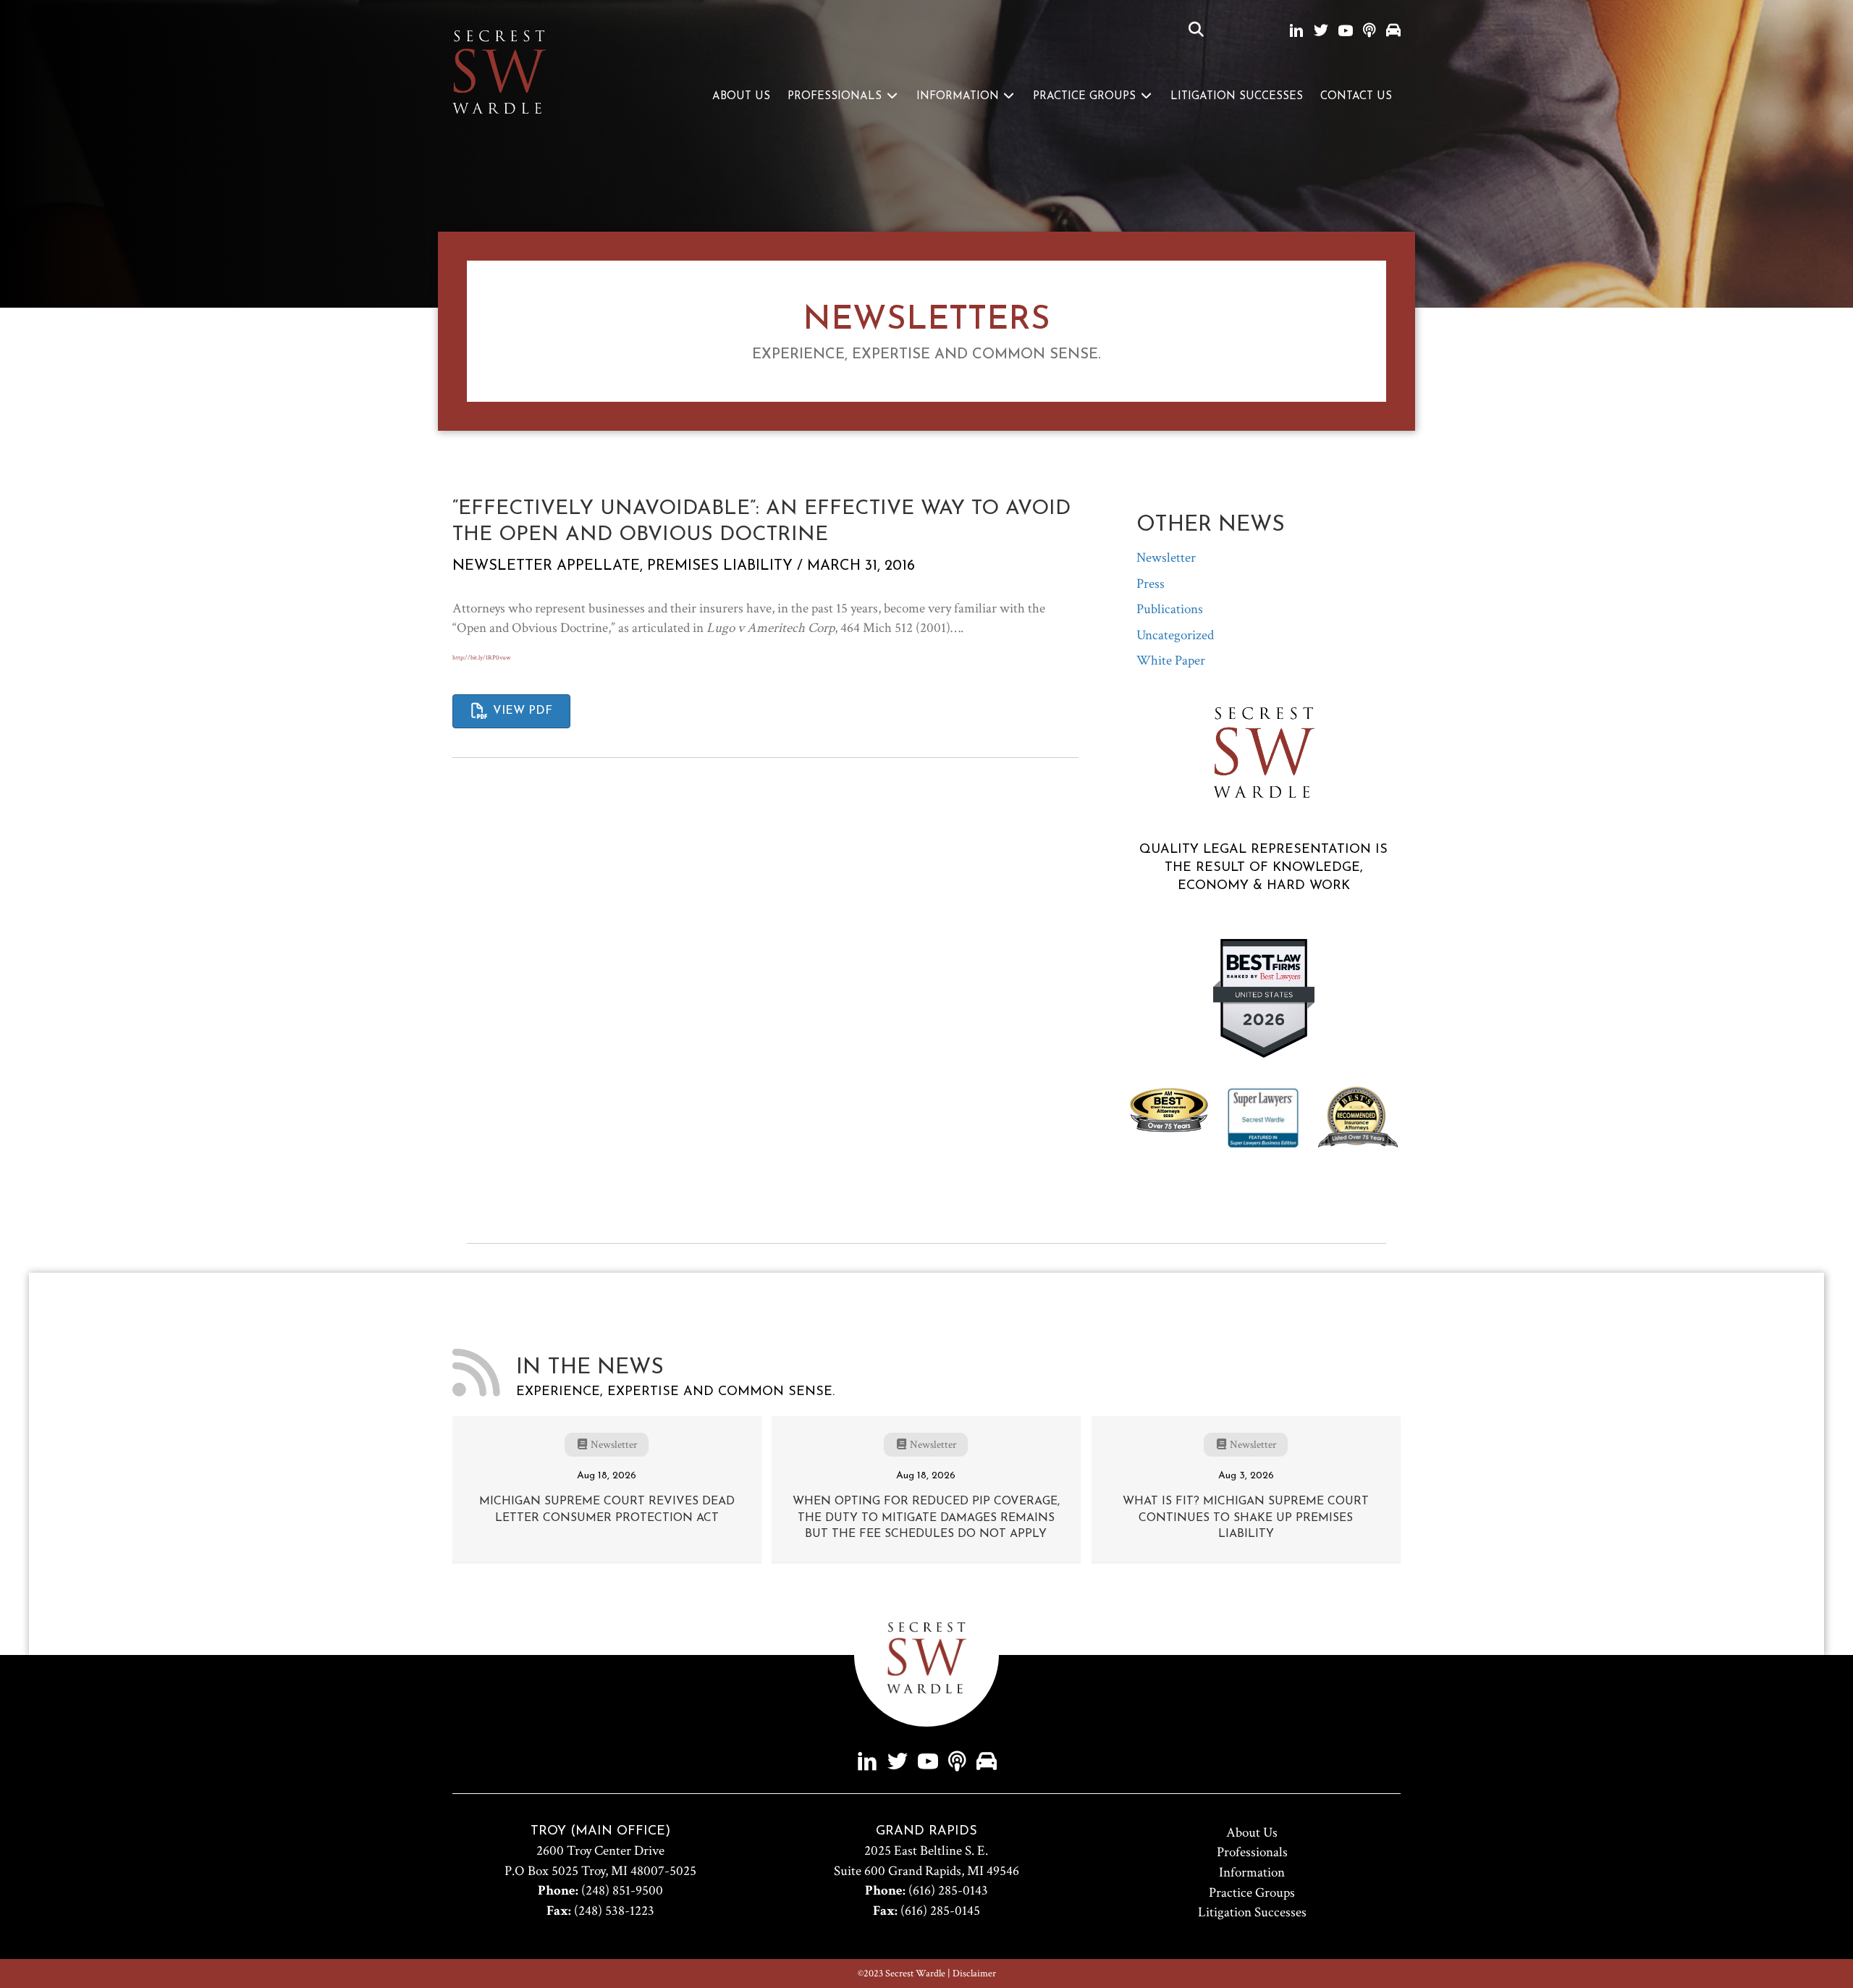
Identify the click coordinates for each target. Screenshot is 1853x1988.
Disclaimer (974, 1974)
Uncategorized (1175, 635)
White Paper (1171, 661)
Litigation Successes (1237, 97)
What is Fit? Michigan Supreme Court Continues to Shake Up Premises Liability (1246, 1518)
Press (1151, 584)
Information (959, 97)
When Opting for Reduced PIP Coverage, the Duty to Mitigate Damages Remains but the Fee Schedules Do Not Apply (926, 1518)
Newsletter (502, 566)
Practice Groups (1086, 97)
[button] (1196, 30)
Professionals (836, 97)
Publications (1170, 609)
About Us (741, 97)
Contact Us (1356, 97)
